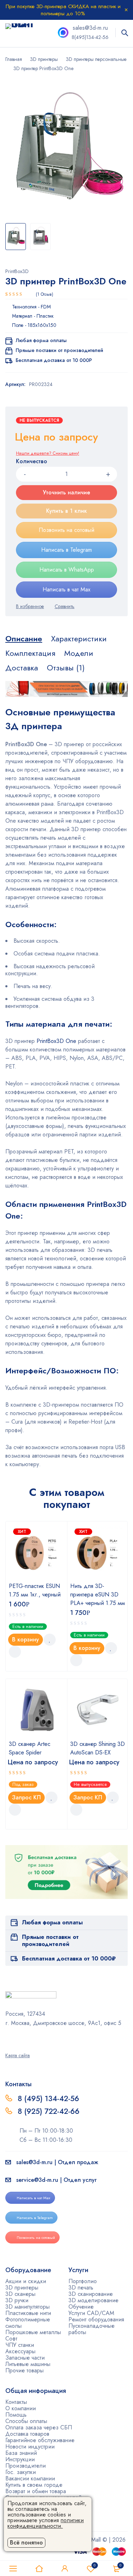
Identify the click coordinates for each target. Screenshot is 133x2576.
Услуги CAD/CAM (91, 2313)
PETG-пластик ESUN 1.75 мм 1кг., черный (35, 1590)
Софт (11, 2339)
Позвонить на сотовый (66, 530)
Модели (79, 653)
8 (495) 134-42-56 (48, 2099)
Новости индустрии (30, 2447)
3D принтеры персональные (96, 59)
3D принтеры (44, 59)
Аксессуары (20, 2351)
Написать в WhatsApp (67, 570)
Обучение (81, 2307)
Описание (24, 639)
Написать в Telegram (66, 550)
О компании (21, 2408)
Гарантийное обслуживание (40, 2440)
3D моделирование (93, 2300)
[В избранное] (30, 606)
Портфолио (83, 2281)
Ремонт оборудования (96, 2319)
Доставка (22, 668)
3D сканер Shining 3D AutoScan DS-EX (98, 1748)
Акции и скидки (26, 2281)
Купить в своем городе (34, 2485)
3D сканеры (20, 2294)
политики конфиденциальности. (46, 2523)
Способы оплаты (26, 2421)
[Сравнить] (65, 606)
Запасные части (25, 2358)
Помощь (16, 2415)
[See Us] (17, 2038)
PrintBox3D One (56, 1041)
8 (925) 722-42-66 (50, 2111)
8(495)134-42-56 (90, 37)
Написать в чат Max (66, 589)
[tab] (24, 639)
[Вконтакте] (26, 2038)
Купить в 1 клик (66, 511)
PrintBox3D (17, 271)
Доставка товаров (27, 2434)
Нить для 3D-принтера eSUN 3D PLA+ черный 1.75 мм (98, 1595)
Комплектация (30, 653)
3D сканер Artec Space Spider (30, 1748)
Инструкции (20, 2459)
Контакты (16, 2402)
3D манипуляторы (27, 2307)
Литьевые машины (28, 2364)
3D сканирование (91, 2294)
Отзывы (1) (66, 668)
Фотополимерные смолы (28, 2323)
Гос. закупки (21, 2472)
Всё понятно (26, 2543)
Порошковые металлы (33, 2332)
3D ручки (17, 2300)
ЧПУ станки (20, 2345)
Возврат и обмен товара (36, 2491)
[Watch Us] (8, 2038)
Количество (32, 462)
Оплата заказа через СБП (39, 2427)
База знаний (21, 2453)
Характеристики (79, 639)
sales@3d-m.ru (90, 28)
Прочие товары (24, 2370)
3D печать (81, 2288)
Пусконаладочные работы (92, 2329)
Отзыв (45, 294)
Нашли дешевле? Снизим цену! (48, 453)
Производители (26, 2466)
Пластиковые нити (28, 2313)
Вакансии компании (30, 2478)
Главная (14, 59)
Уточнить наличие (66, 492)
